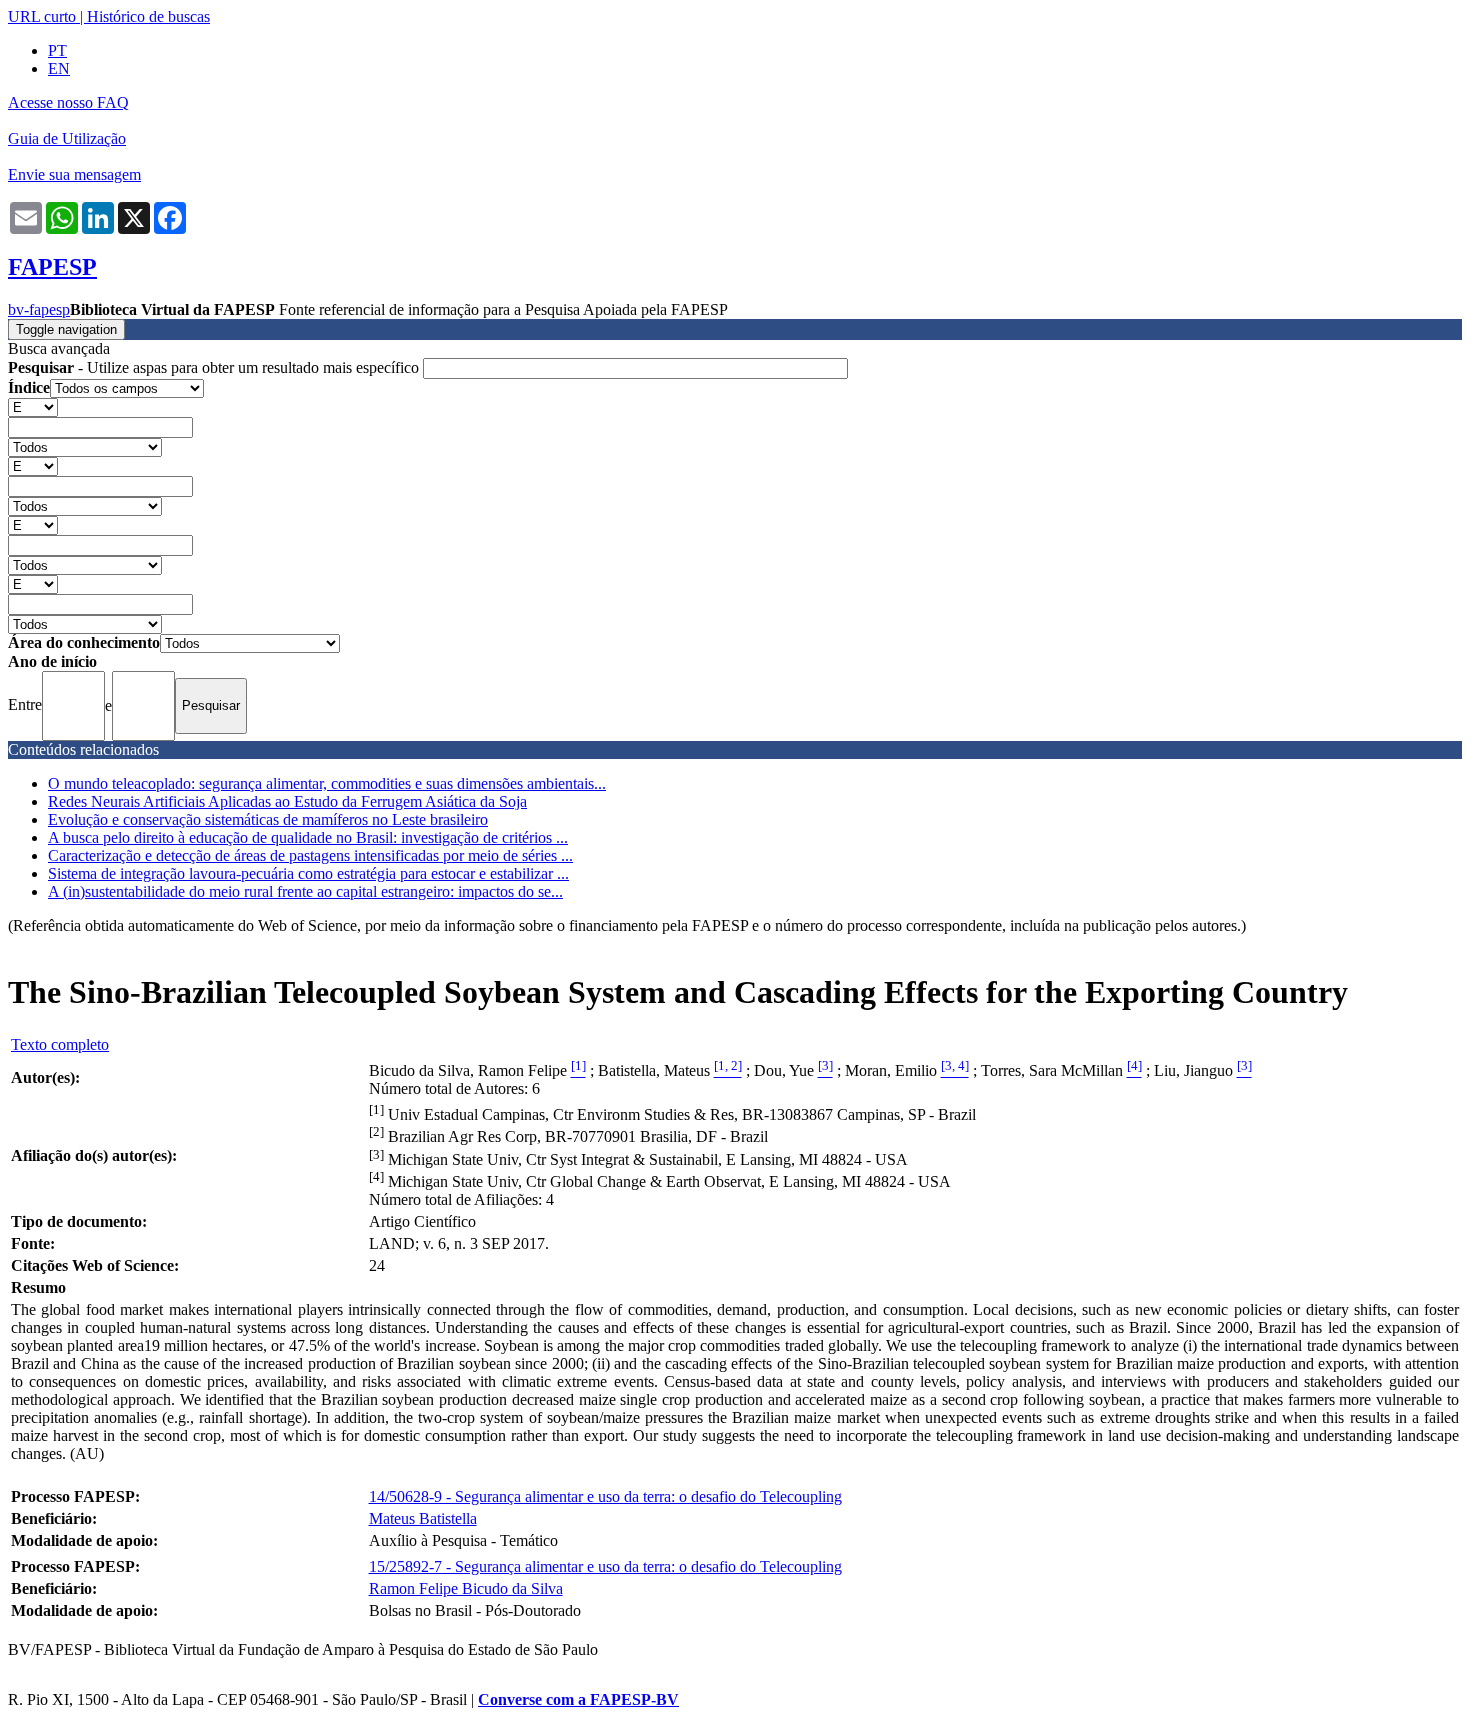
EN (59, 68)
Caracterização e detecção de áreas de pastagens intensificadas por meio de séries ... (310, 855)
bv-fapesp (39, 309)
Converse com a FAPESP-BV (578, 1699)
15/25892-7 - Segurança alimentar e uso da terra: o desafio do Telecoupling (605, 1566)
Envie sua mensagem (74, 174)
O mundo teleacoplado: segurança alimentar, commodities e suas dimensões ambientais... (327, 783)
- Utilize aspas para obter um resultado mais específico (215, 367)
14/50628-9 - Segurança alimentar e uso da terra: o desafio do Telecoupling (605, 1496)
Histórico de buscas (148, 16)
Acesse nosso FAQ (68, 102)
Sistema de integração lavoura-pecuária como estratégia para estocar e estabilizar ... (308, 873)
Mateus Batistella (423, 1518)
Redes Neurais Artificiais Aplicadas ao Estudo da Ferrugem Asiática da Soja (287, 801)
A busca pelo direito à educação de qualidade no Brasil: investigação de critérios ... (308, 837)
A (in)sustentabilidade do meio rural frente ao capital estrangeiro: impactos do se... (305, 891)
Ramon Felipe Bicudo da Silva (466, 1588)
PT (57, 50)
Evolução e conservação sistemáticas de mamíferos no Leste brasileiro (268, 819)
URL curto (42, 16)
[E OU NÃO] (33, 406)
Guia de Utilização (67, 138)
